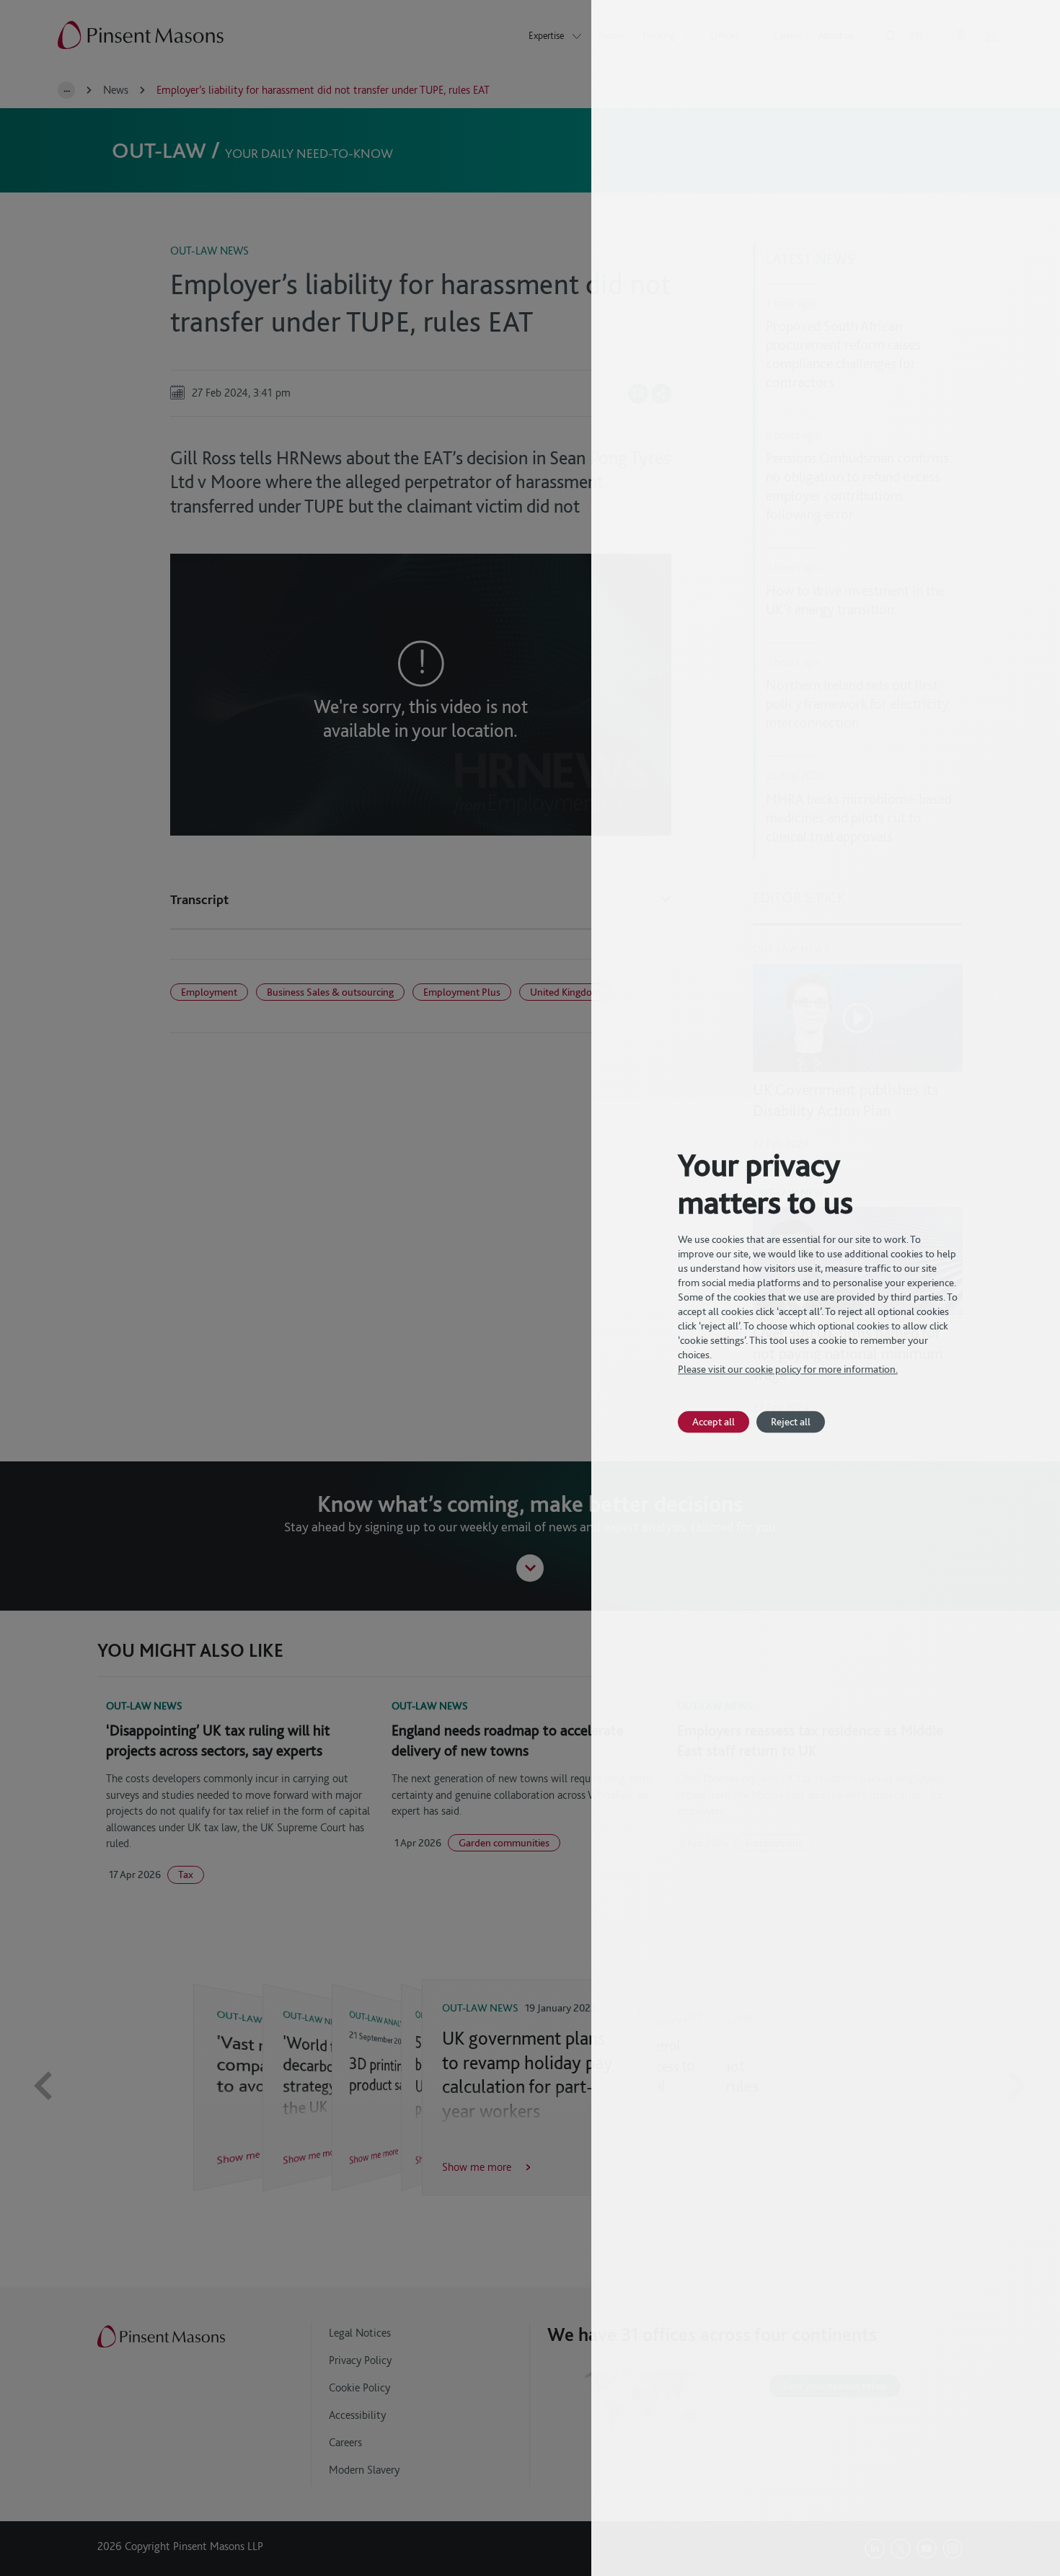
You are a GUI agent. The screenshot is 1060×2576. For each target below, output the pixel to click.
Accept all (714, 1421)
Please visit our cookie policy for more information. (788, 1369)
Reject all (791, 1421)
